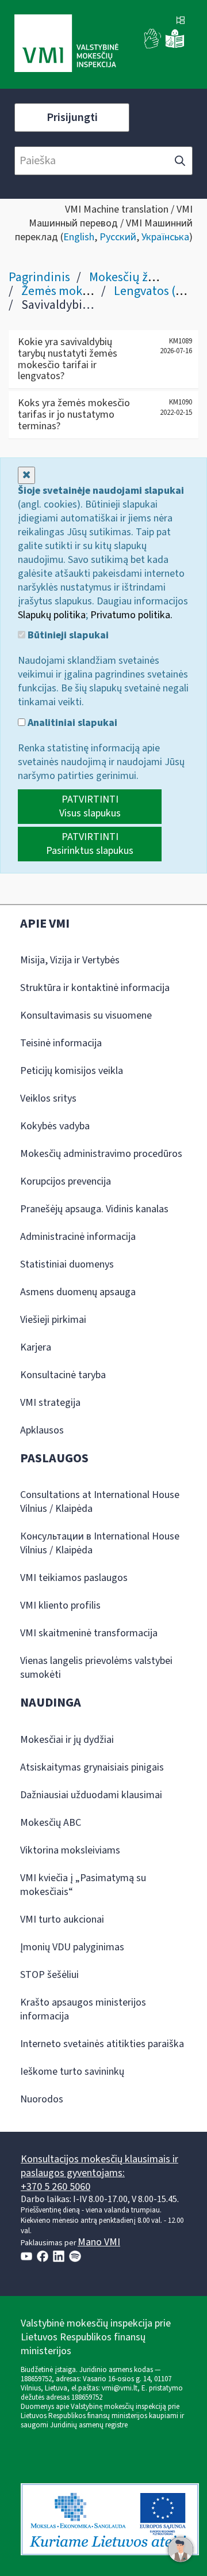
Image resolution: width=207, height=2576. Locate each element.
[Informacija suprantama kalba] (175, 46)
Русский (118, 237)
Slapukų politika (52, 615)
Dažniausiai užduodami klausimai (91, 1795)
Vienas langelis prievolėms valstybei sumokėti (96, 1668)
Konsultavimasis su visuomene (86, 1015)
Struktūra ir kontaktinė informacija (95, 988)
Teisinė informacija (61, 1043)
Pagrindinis (39, 277)
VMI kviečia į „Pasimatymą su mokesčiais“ (83, 1885)
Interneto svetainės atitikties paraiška (102, 2044)
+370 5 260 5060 (55, 2187)
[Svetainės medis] (181, 21)
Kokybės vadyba (55, 1126)
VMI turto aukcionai (62, 1919)
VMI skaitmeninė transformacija (89, 1633)
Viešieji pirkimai (53, 1320)
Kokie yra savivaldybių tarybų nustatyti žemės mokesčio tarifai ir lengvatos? (68, 359)
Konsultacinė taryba (63, 1375)
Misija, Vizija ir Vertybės (70, 960)
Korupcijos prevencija (66, 1181)
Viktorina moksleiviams (70, 1850)
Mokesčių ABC (51, 1823)
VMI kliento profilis (60, 1605)
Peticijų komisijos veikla (72, 1071)
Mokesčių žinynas (136, 277)
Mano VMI (99, 2242)
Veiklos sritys (48, 1098)
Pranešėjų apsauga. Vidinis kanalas (94, 1209)
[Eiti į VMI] (66, 44)
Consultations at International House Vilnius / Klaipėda (100, 1502)
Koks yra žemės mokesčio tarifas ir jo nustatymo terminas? (74, 415)
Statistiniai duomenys (67, 1264)
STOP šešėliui (49, 1975)
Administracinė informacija (78, 1237)
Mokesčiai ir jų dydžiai (67, 1740)
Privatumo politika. (131, 615)
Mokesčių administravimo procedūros (101, 1154)
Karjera (36, 1347)
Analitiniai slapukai (71, 723)
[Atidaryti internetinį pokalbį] (181, 2549)
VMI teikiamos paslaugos (74, 1578)
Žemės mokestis (64, 291)
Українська (165, 237)
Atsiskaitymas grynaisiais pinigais (92, 1767)
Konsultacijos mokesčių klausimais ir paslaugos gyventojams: (99, 2166)
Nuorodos (42, 2099)
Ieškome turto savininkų (72, 2072)
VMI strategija (50, 1403)
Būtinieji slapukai (67, 636)
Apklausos (42, 1430)
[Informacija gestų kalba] (153, 46)
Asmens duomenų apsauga (78, 1292)
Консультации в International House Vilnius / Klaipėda (100, 1543)
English (79, 237)
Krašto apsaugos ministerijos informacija (83, 2009)
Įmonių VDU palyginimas (72, 1947)
